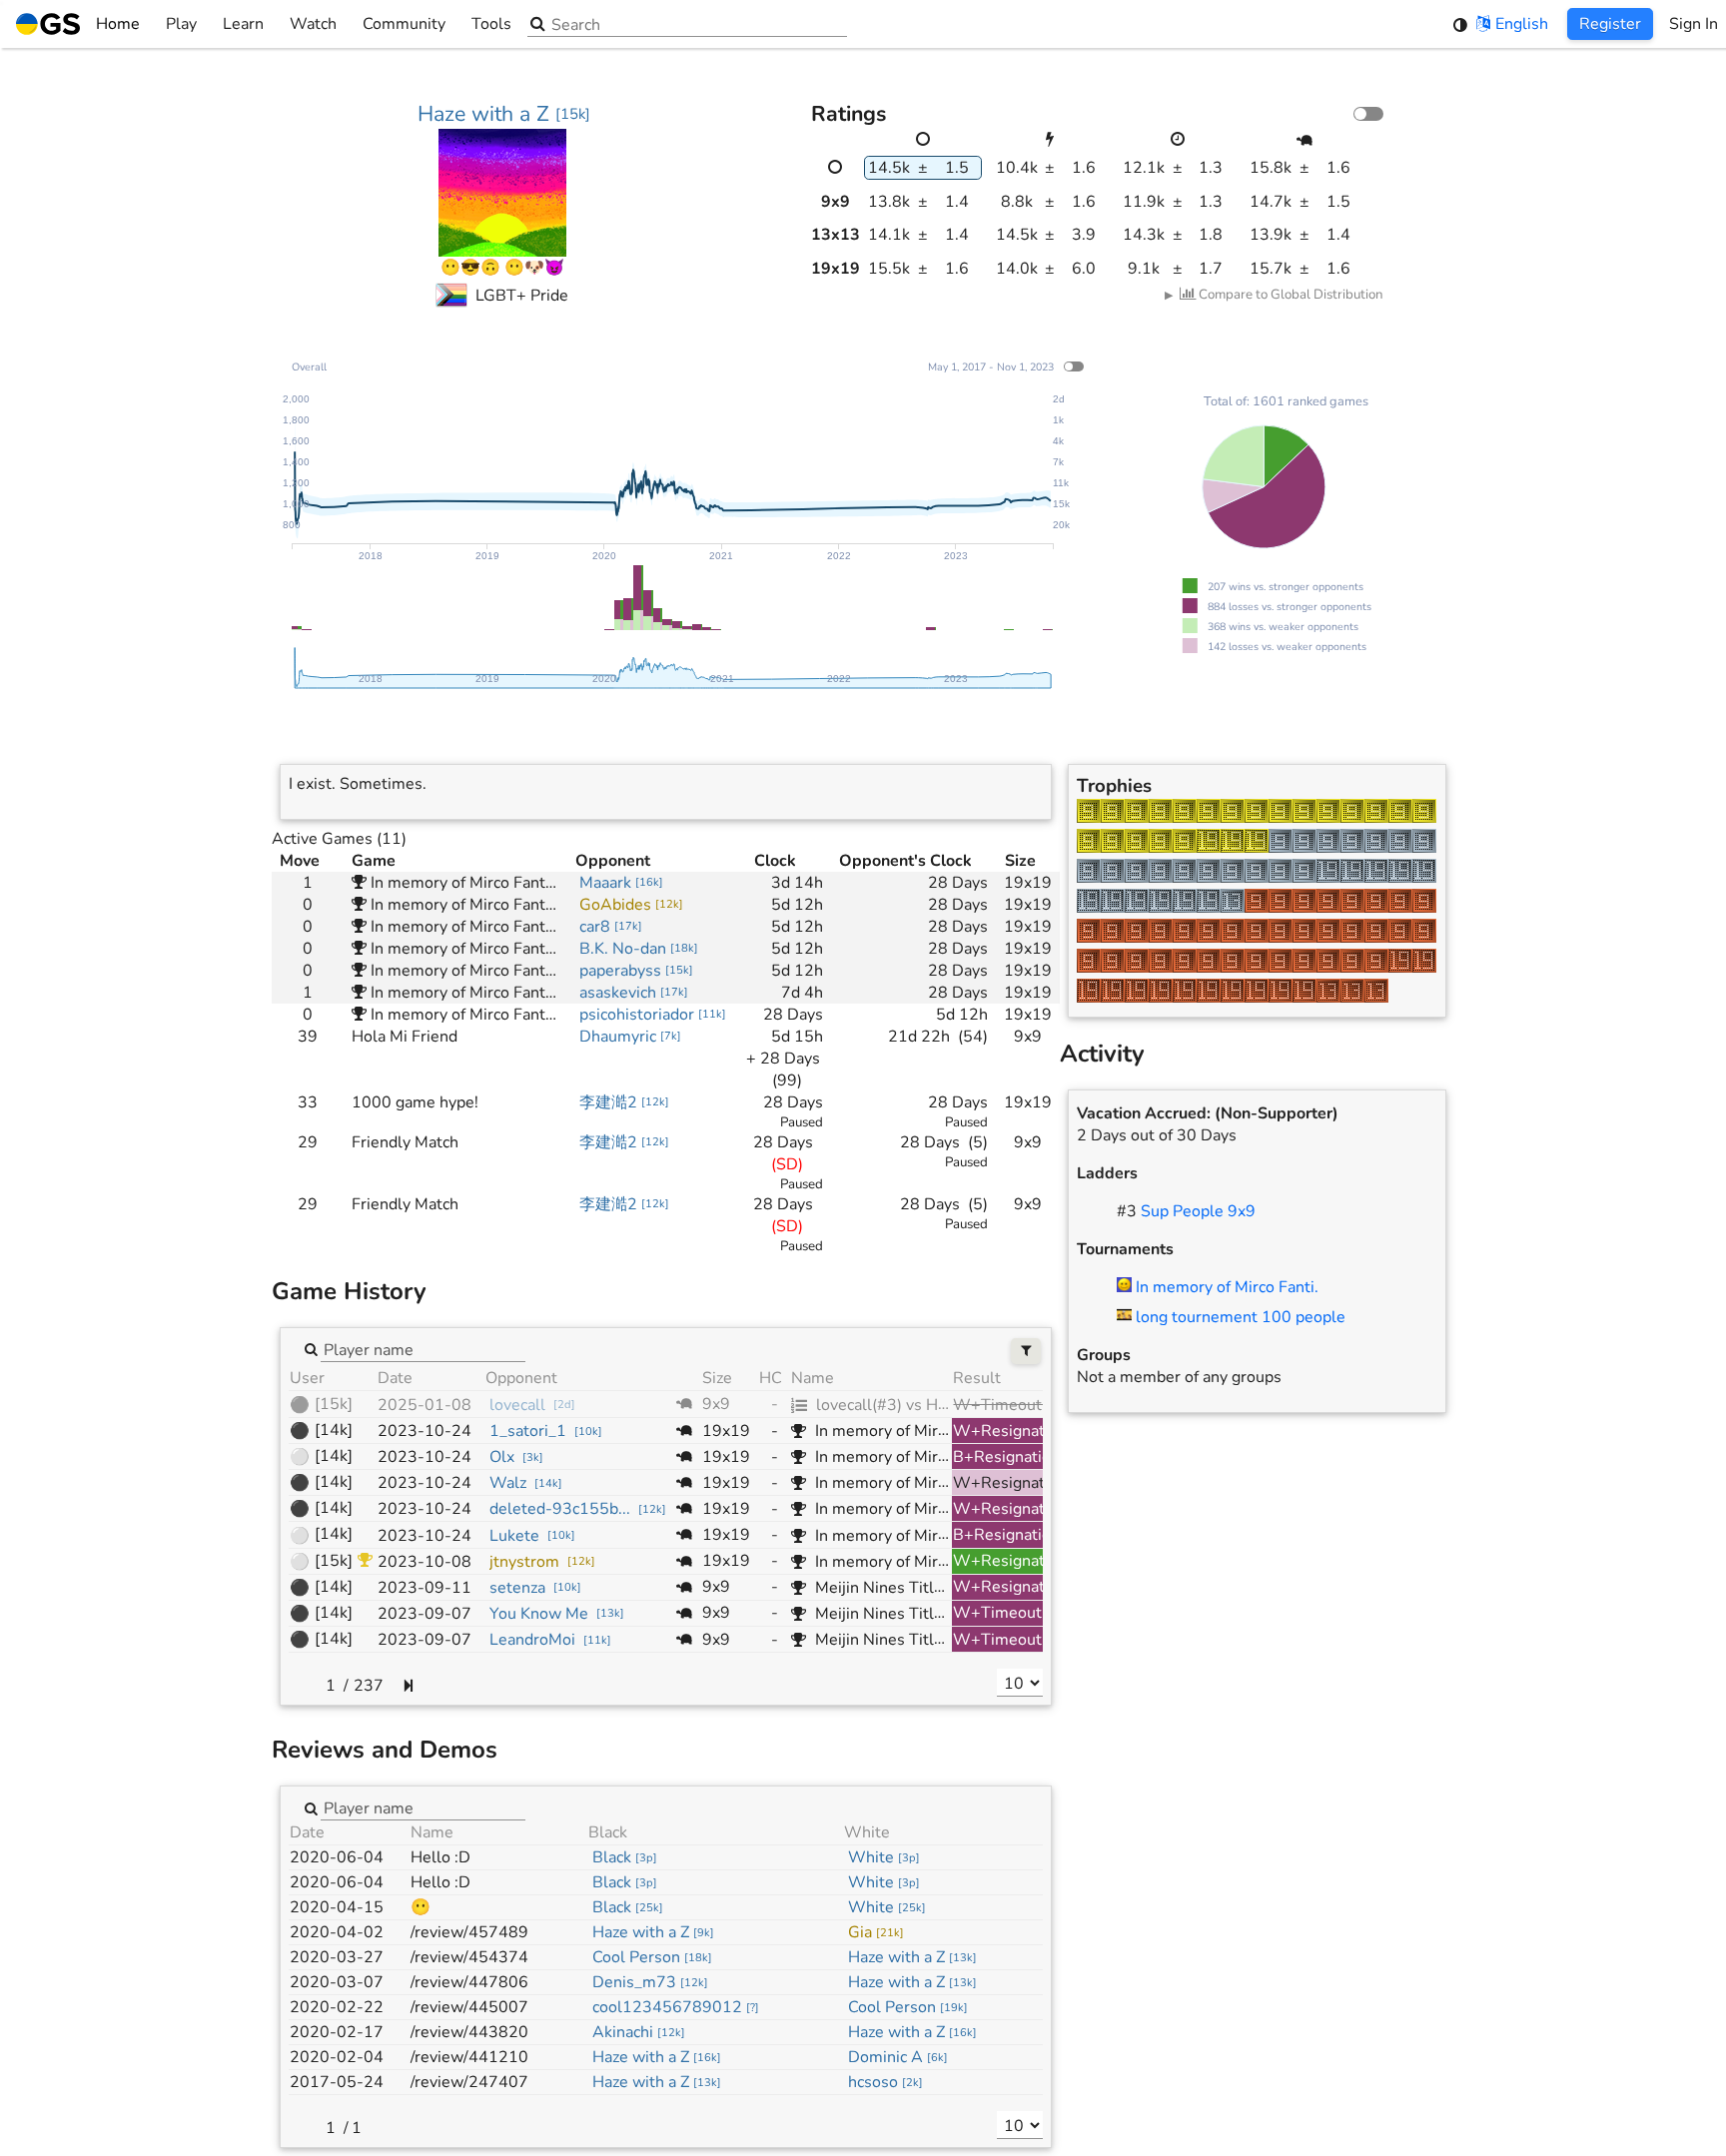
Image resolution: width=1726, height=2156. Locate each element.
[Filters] (1026, 1352)
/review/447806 (469, 1982)
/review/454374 (469, 1957)
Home (118, 24)
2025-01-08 (425, 1405)
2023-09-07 (425, 1614)
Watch (313, 24)
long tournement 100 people (1241, 1317)
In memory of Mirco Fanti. (1227, 1287)
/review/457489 (469, 1932)
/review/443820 (469, 2032)
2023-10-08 (425, 1562)
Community (404, 24)
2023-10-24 (425, 1431)
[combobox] (423, 1349)
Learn (243, 24)
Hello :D (440, 1857)
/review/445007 (469, 2007)
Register (1610, 24)
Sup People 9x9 (1198, 1211)
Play (181, 24)
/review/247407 (469, 2082)
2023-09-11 (425, 1588)
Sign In (1694, 24)
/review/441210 (469, 2057)
